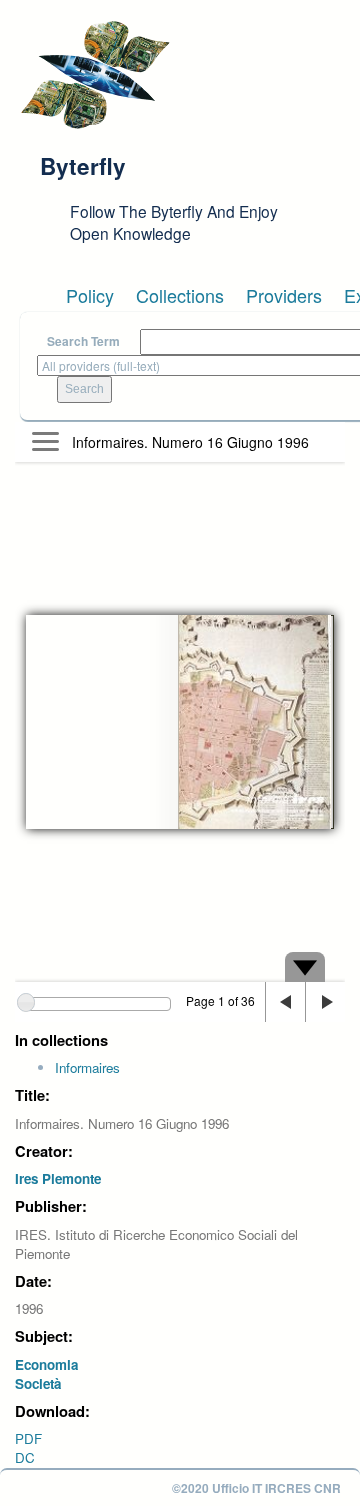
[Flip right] (325, 1002)
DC (25, 1457)
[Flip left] (285, 1002)
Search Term (83, 341)
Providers (284, 295)
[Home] (95, 75)
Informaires (87, 1067)
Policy (90, 295)
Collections (180, 295)
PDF (28, 1438)
